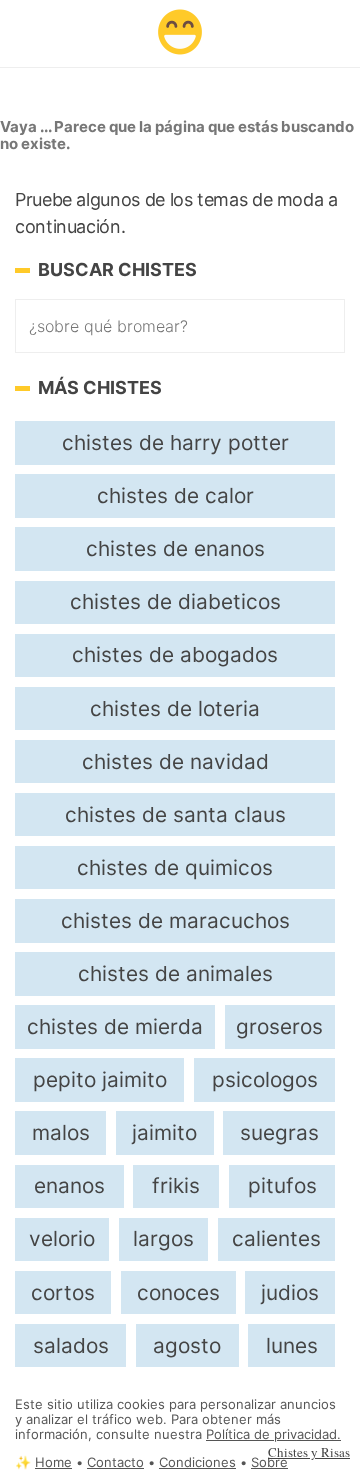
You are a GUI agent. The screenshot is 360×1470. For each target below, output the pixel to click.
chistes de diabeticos (175, 601)
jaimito (164, 1132)
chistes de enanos (175, 548)
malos (61, 1132)
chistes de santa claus (175, 814)
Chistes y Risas (309, 1452)
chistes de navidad (175, 761)
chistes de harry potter (175, 442)
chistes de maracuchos (175, 920)
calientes (276, 1238)
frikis (176, 1185)
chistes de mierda (115, 1026)
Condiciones (197, 1462)
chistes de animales (175, 973)
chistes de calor (175, 495)
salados (71, 1345)
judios (290, 1292)
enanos (69, 1185)
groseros (279, 1026)
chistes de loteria (175, 708)
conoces (178, 1292)
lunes (292, 1345)
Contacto (115, 1462)
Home (53, 1462)
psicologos (265, 1079)
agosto (187, 1345)
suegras (279, 1132)
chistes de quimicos (175, 867)
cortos (63, 1292)
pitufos (282, 1185)
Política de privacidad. (273, 1434)
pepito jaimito (100, 1079)
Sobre (269, 1462)
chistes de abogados (175, 654)
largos (163, 1238)
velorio (62, 1238)
